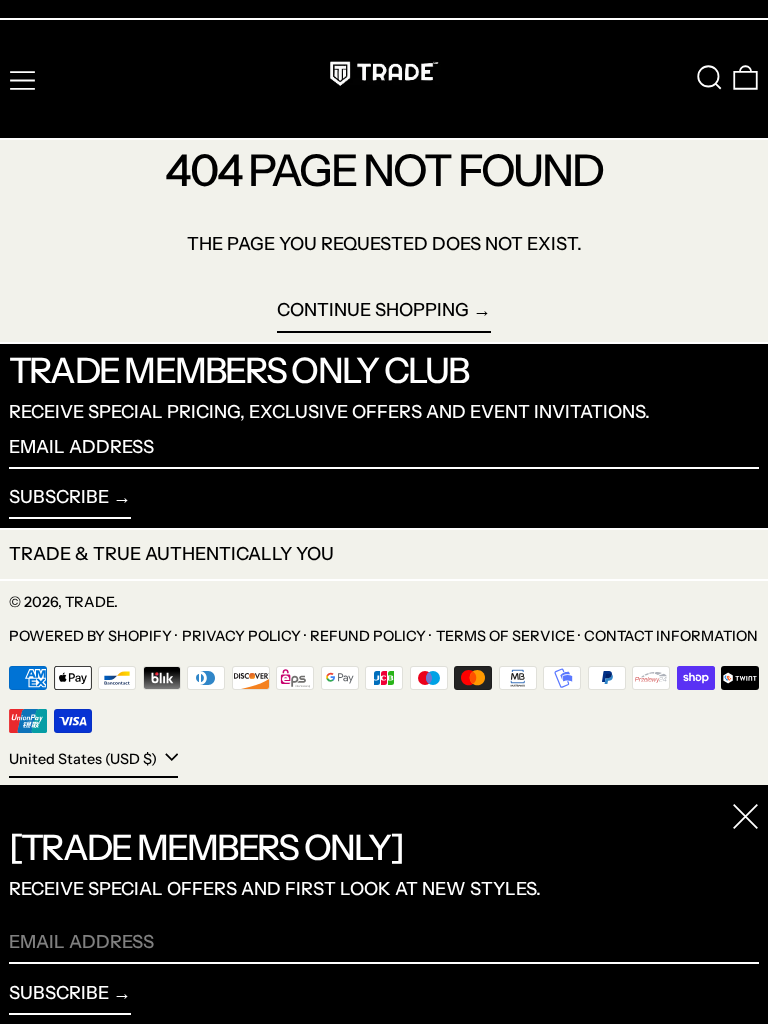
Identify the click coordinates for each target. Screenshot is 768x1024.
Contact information (671, 636)
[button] (709, 77)
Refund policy (368, 636)
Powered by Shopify (90, 636)
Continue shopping (373, 310)
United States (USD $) (84, 759)
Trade (89, 602)
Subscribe (59, 497)
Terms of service (505, 636)
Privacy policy (241, 636)
